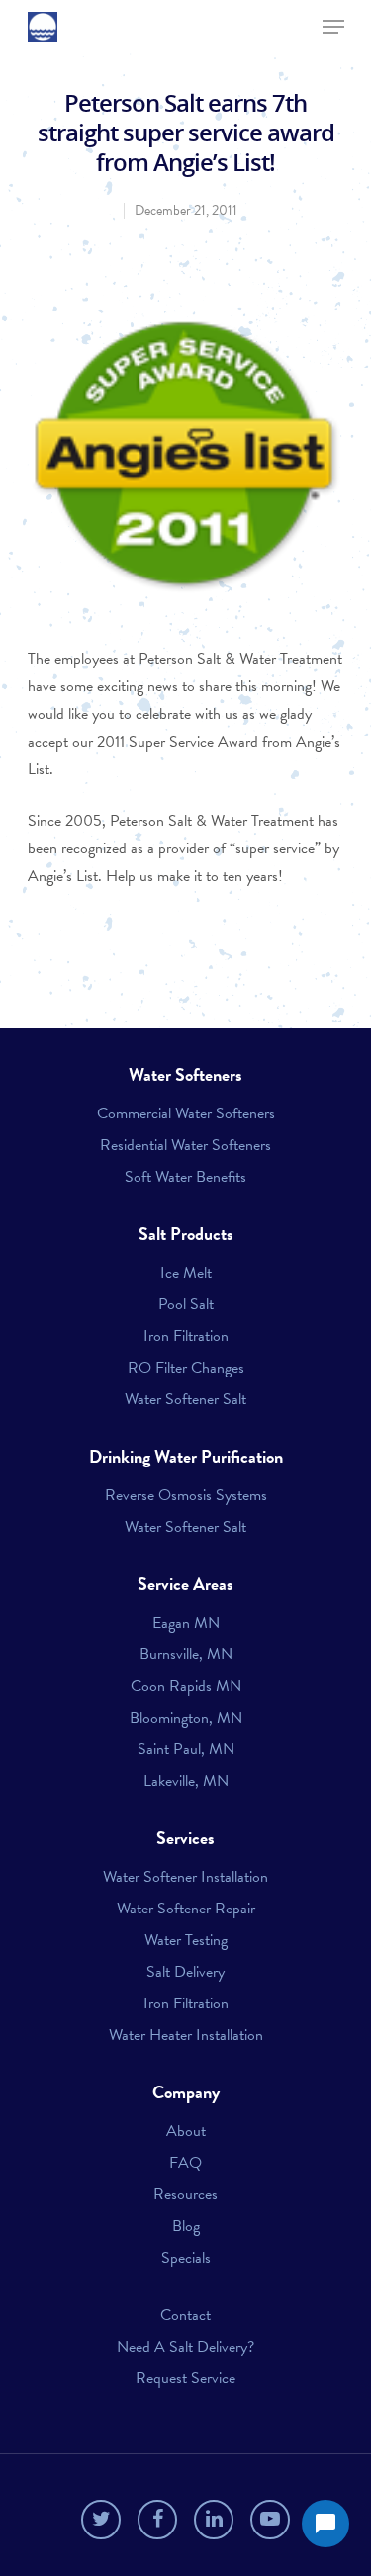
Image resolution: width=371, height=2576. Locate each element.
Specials (186, 2258)
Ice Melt (186, 1273)
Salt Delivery (185, 1972)
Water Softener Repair (186, 1909)
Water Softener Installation (185, 1877)
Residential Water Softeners (185, 1145)
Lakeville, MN (186, 1781)
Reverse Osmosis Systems (186, 1495)
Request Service (185, 2378)
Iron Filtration (186, 1336)
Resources (185, 2194)
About (186, 2131)
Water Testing (186, 1940)
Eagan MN (186, 1623)
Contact (185, 2315)
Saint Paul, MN (186, 1749)
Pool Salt (186, 1304)
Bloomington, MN (186, 1718)
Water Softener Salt (185, 1399)
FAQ (185, 2163)
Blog (186, 2226)
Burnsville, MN (186, 1654)
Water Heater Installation (186, 2035)
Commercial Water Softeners (186, 1113)
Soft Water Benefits (185, 1177)
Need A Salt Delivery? (185, 2347)
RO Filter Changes (186, 1368)
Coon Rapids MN (186, 1686)
